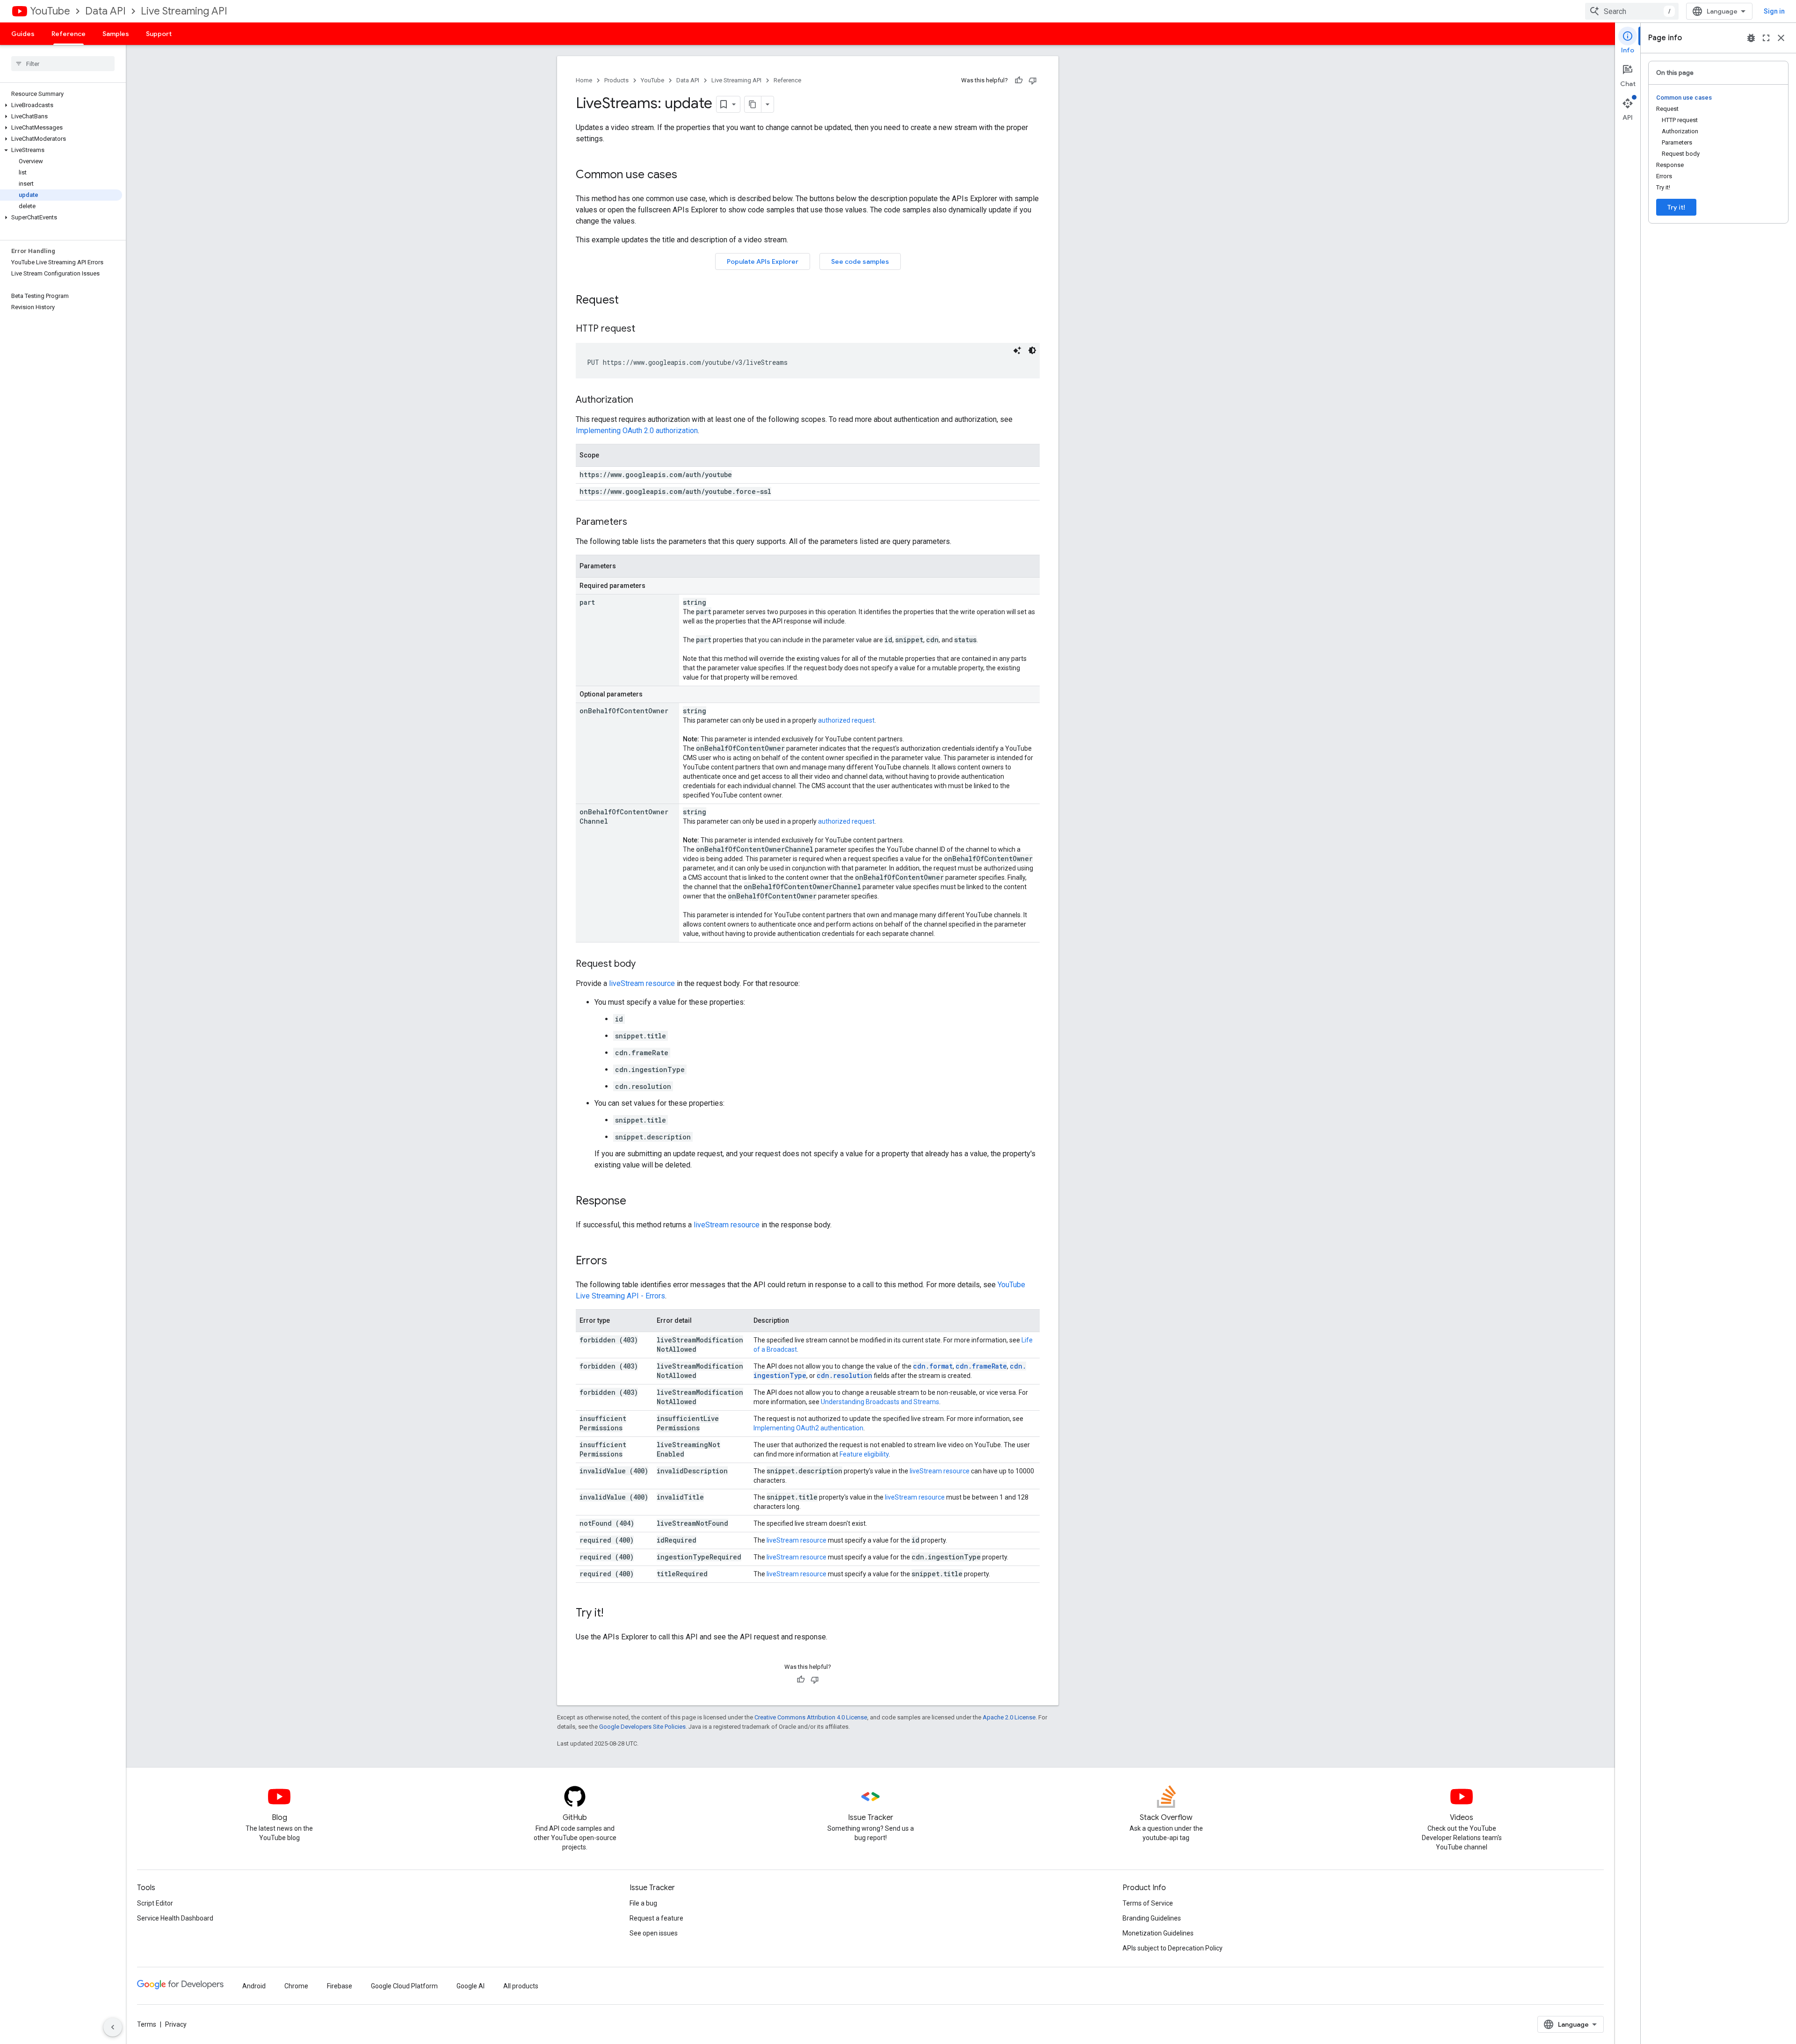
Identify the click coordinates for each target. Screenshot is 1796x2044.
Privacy (176, 2024)
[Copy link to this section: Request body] (645, 964)
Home (584, 80)
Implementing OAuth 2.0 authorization (637, 431)
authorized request (846, 720)
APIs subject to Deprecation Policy (1173, 1948)
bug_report (1751, 38)
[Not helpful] (1033, 80)
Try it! (1676, 207)
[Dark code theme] (1032, 350)
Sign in (1774, 11)
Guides (23, 34)
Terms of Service (1148, 1903)
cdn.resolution (844, 1375)
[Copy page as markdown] (753, 104)
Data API (105, 11)
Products (616, 80)
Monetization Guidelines (1158, 1933)
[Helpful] (1019, 80)
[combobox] (1632, 11)
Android (254, 1986)
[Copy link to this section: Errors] (616, 1261)
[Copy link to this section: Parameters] (637, 522)
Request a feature (656, 1918)
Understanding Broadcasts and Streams (880, 1402)
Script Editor (155, 1903)
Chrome (296, 1986)
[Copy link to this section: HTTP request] (645, 329)
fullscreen (1766, 38)
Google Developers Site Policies (642, 1727)
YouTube (50, 11)
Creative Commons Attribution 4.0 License (811, 1717)
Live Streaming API (184, 11)
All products (521, 1986)
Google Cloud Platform (404, 1986)
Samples (116, 34)
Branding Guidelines (1152, 1918)
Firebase (340, 1986)
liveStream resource (642, 983)
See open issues (654, 1933)
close (1781, 38)
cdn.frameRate (981, 1366)
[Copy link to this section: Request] (628, 301)
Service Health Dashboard (175, 1918)
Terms (147, 2024)
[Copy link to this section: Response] (636, 1202)
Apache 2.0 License (1009, 1717)
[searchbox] (63, 64)
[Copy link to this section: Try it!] (613, 1614)
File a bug (643, 1903)
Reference (69, 34)
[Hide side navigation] (113, 2027)
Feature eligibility (864, 1454)
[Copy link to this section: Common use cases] (687, 175)
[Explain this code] (1017, 350)
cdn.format (933, 1366)
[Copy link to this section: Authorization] (643, 400)
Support (159, 34)
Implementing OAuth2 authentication (808, 1428)
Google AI (471, 1986)
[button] (61, 105)
